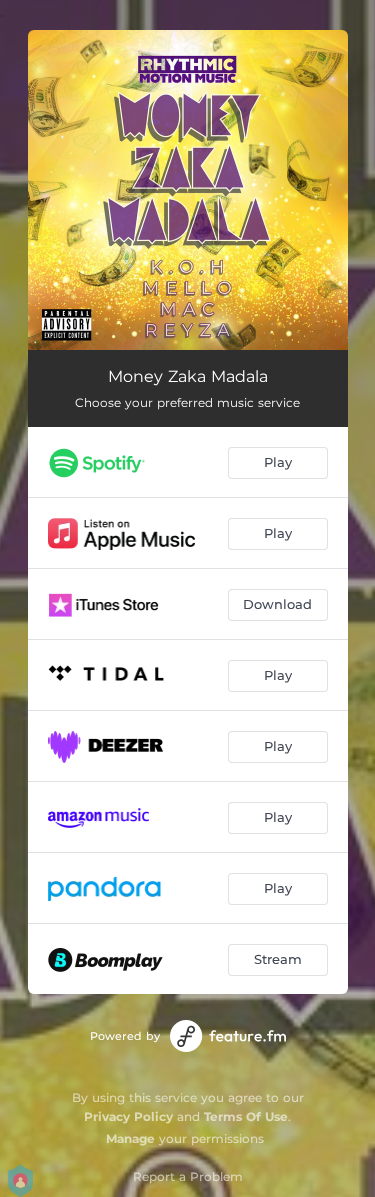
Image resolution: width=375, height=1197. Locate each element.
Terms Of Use (246, 1116)
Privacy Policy (128, 1116)
